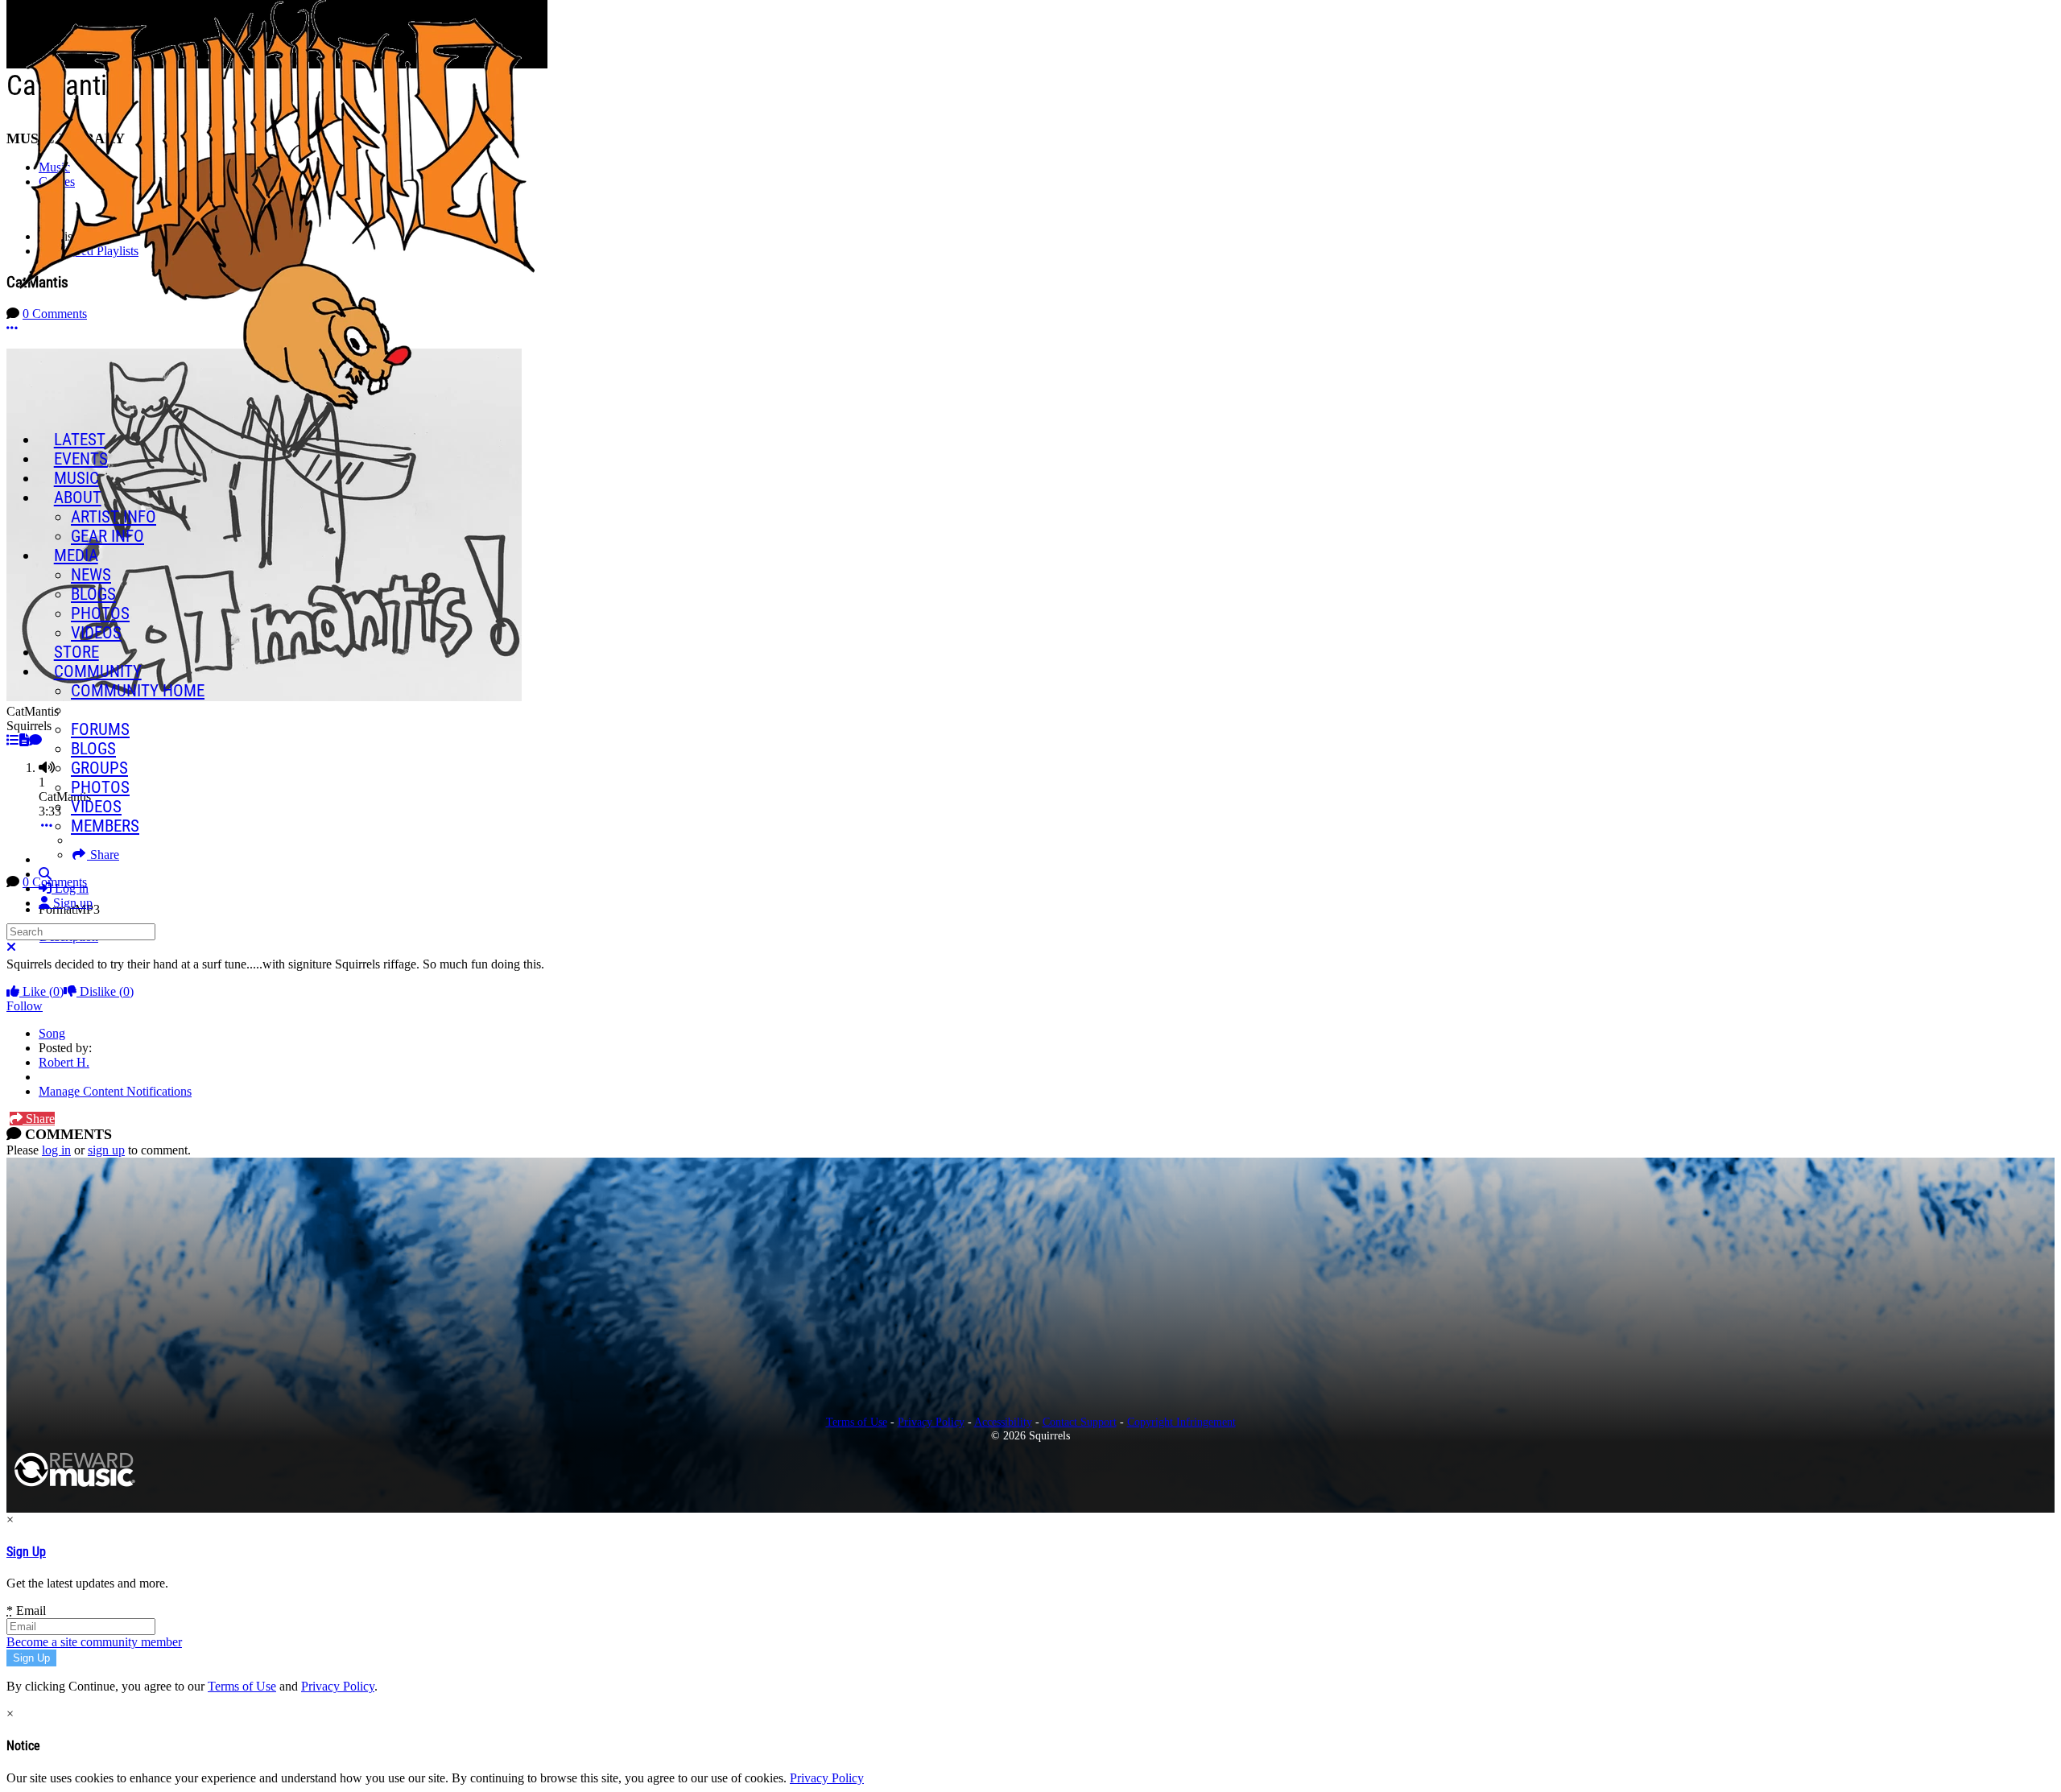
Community (98, 671)
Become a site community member (94, 1642)
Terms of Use (857, 1422)
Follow (25, 1006)
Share (39, 1119)
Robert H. (64, 1062)
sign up (106, 1150)
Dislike (105, 991)
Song (52, 1033)
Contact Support (1080, 1422)
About (78, 498)
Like (41, 991)
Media (76, 555)
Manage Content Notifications (115, 1091)
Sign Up (26, 1552)
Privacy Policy (931, 1422)
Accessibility (1003, 1422)
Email (26, 1610)
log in (56, 1150)
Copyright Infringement (1181, 1422)
